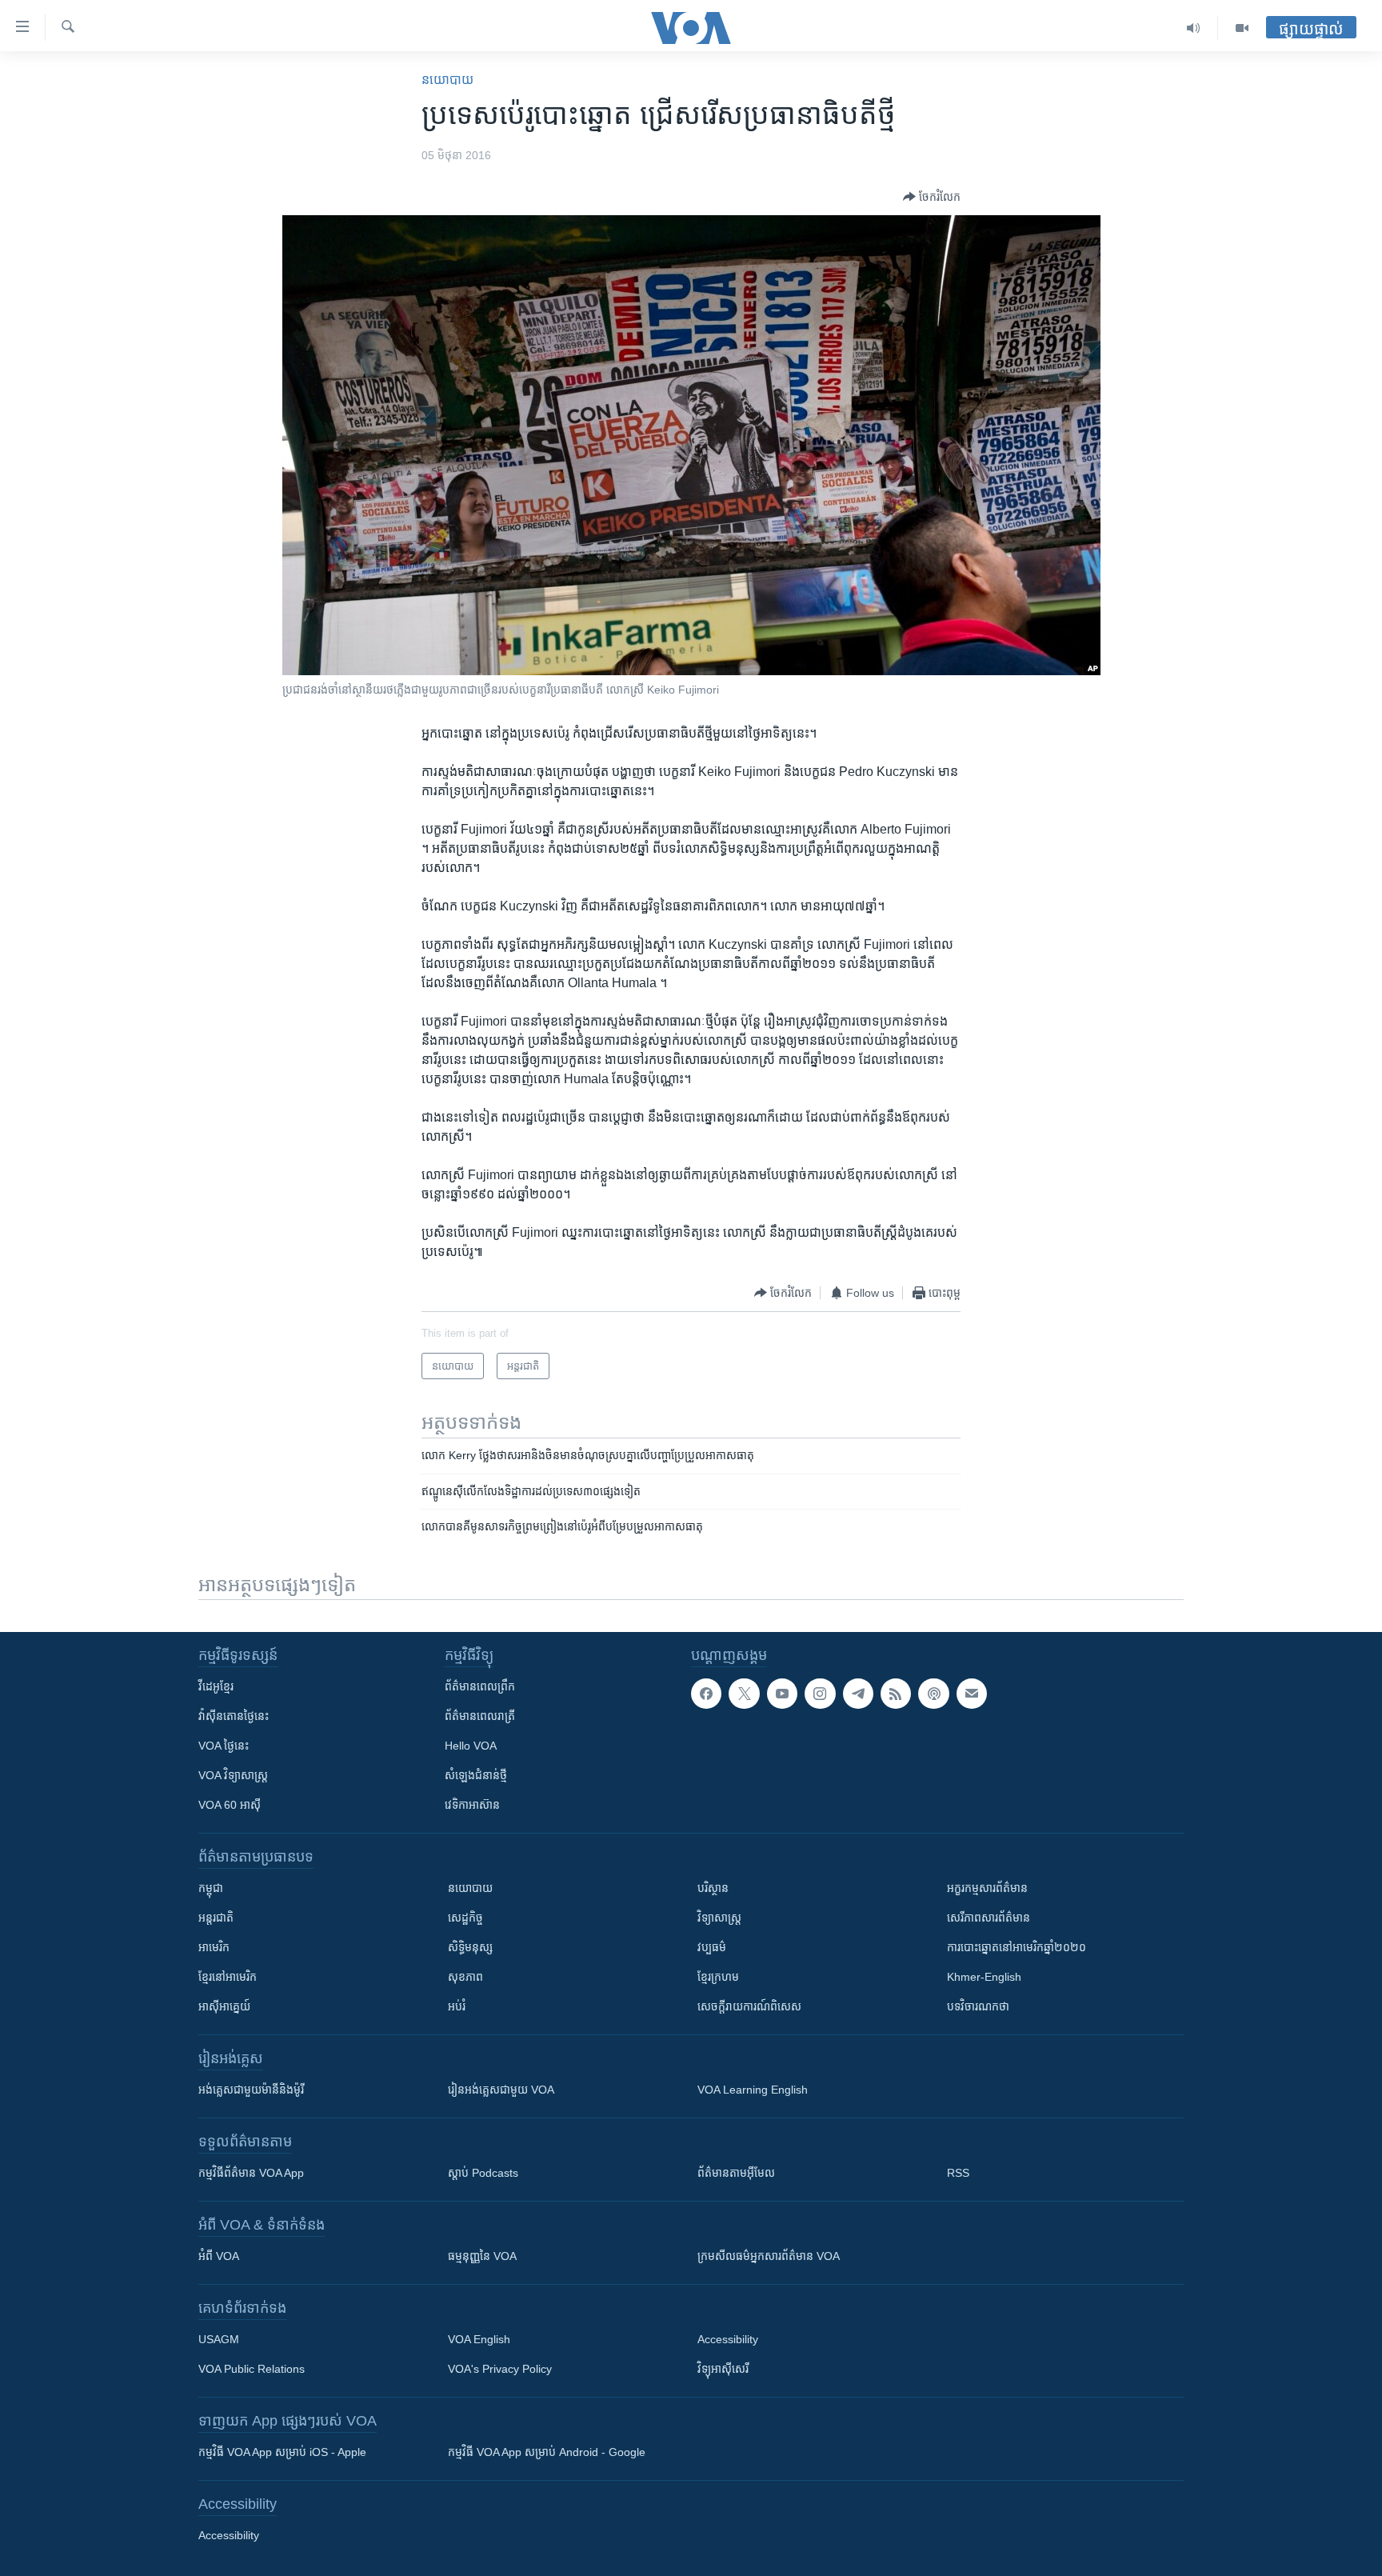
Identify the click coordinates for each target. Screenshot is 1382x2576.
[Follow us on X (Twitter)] (744, 1694)
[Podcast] (933, 1694)
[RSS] (896, 1694)
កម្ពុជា (211, 1888)
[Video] (1242, 28)
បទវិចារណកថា (978, 2006)
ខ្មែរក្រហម (718, 1977)
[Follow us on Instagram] (820, 1694)
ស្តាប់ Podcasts (483, 2173)
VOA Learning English (753, 2090)
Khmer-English (984, 1977)
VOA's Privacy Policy (500, 2369)
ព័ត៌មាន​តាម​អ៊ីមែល (736, 2173)
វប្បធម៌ (712, 1947)
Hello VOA (471, 1746)
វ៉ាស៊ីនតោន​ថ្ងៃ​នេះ (234, 1716)
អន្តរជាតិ (216, 1918)
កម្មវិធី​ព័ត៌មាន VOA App (251, 2173)
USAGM (219, 2339)
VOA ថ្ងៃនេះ (224, 1746)
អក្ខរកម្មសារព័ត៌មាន (987, 1888)
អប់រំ (457, 2006)
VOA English (479, 2339)
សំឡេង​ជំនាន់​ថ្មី (476, 1775)
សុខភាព (465, 1977)
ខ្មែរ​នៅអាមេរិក (228, 1977)
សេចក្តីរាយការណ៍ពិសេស (749, 2006)
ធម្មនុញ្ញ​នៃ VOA (482, 2256)
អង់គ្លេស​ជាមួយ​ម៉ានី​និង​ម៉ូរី (251, 2090)
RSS (958, 2173)
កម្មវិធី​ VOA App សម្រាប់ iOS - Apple (282, 2452)
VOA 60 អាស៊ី (230, 1805)
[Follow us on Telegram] (858, 1694)
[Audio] (1194, 28)
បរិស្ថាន (713, 1888)
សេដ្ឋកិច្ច (465, 1918)
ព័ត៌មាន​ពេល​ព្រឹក (480, 1686)
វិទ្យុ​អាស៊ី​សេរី (723, 2369)
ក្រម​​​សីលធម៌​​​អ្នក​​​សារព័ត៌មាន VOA (769, 2256)
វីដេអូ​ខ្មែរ (216, 1686)
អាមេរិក (214, 1947)
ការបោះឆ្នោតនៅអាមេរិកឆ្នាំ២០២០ (1017, 1947)
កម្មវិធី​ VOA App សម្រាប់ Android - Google (547, 2452)
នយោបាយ (447, 80)
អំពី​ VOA (219, 2256)
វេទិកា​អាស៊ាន (472, 1805)
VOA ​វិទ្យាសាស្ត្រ (233, 1775)
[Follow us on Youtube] (782, 1694)
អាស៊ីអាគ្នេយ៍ (224, 2006)
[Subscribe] (972, 1694)
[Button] (932, 197)
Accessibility (728, 2339)
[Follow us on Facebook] (706, 1694)
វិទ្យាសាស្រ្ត (719, 1918)
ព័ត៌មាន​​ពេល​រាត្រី (480, 1716)
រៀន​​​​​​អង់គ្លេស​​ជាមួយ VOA (501, 2090)
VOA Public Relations (252, 2369)
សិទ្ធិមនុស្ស (470, 1947)
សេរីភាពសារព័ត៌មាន (989, 1918)
